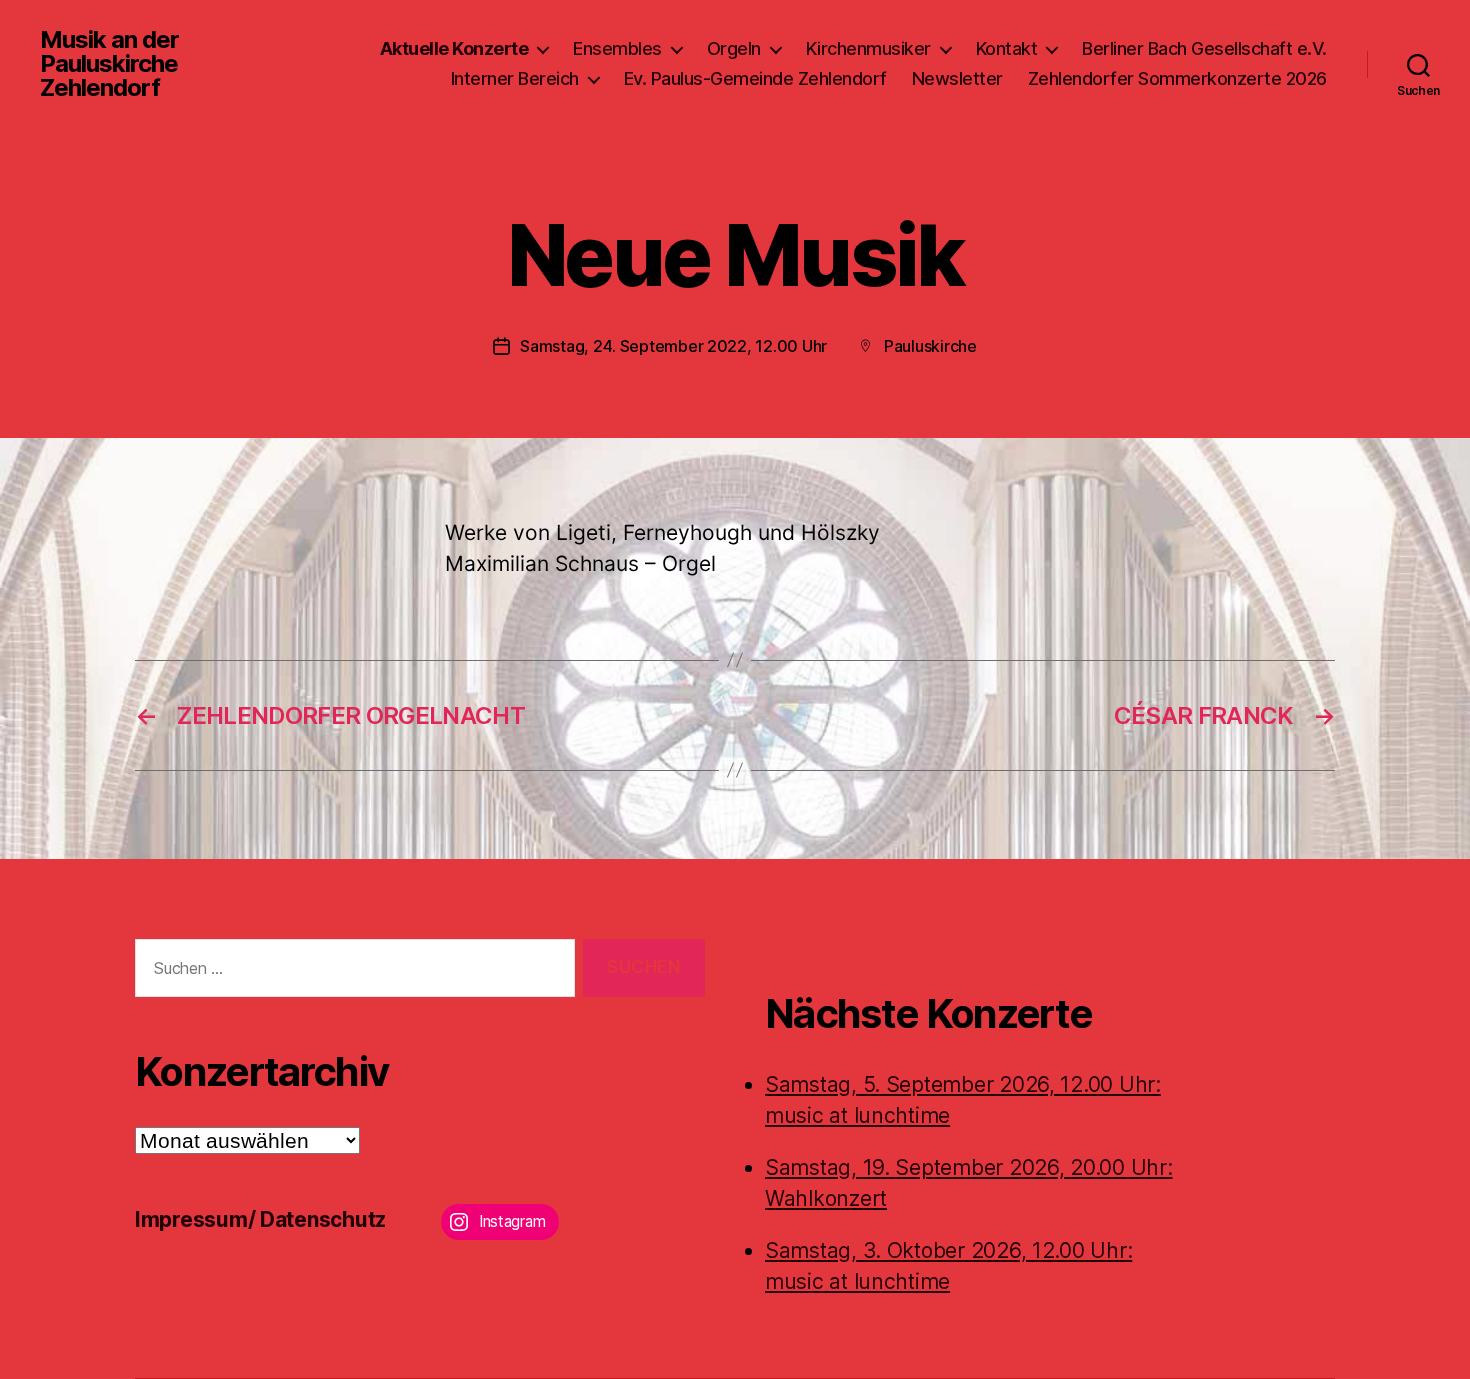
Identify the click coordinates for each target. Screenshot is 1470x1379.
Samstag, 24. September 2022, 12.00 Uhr (673, 346)
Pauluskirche (930, 346)
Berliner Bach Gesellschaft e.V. (1204, 48)
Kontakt (1007, 48)
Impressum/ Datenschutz (260, 1219)
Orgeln (734, 48)
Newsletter (957, 78)
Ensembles (617, 48)
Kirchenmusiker (868, 48)
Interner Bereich (515, 78)
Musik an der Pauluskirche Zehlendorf (109, 64)
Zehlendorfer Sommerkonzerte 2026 (1177, 78)
